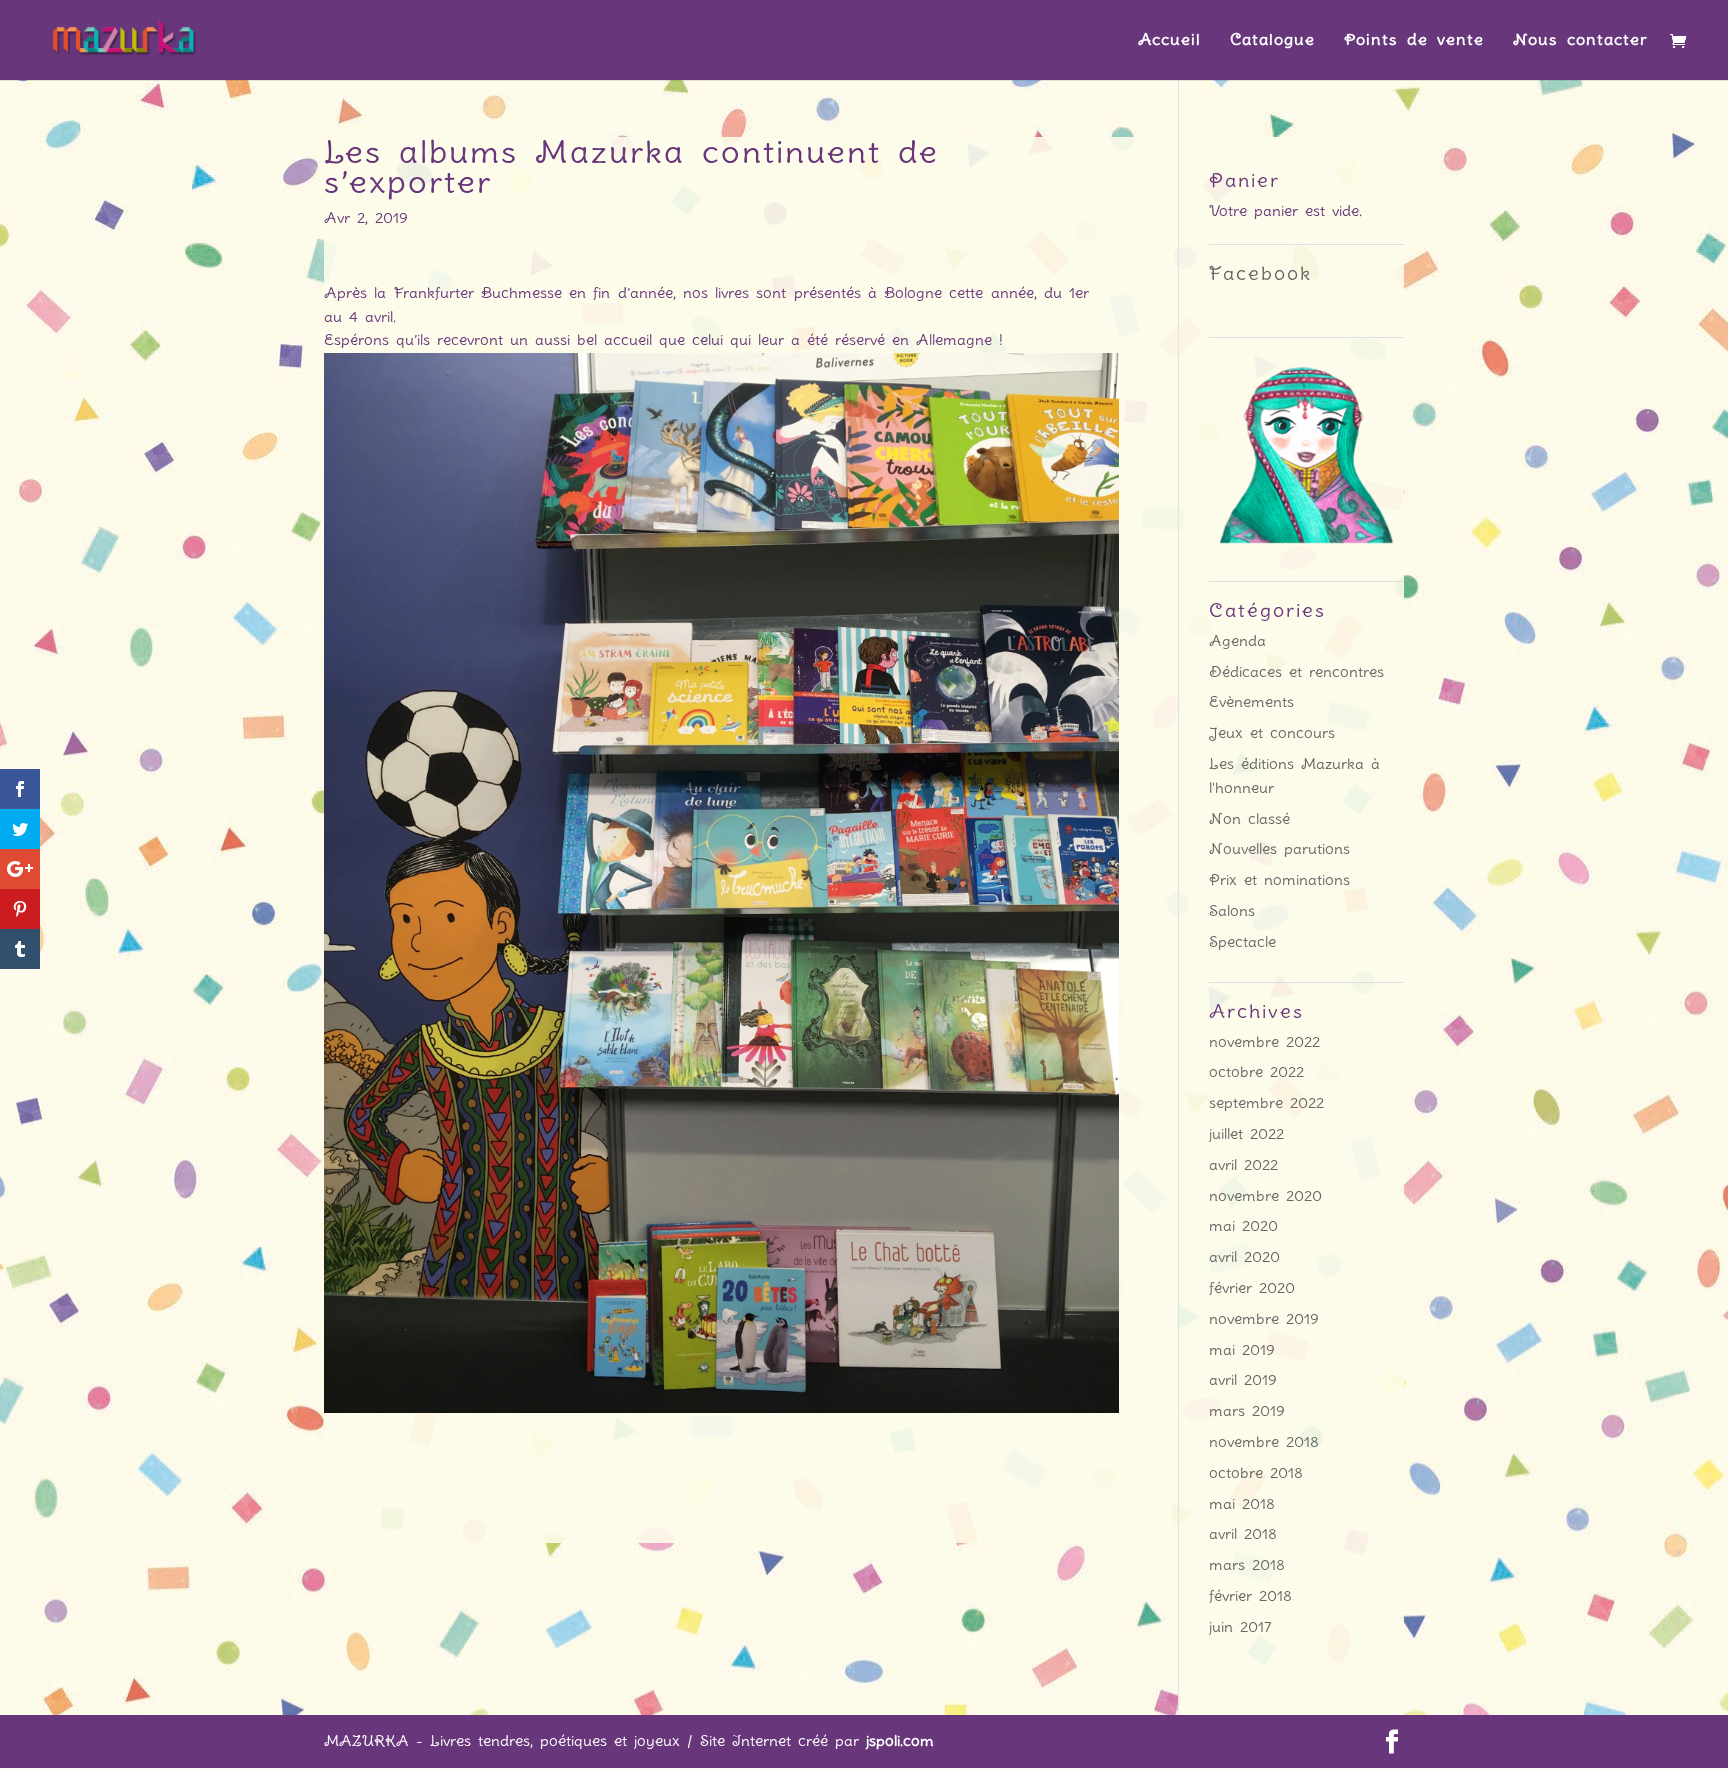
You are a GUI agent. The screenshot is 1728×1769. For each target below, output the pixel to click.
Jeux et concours (1272, 733)
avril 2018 (1243, 1534)
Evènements (1251, 702)
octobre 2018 (1256, 1473)
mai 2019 (1242, 1350)
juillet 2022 (1246, 1134)
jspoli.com (900, 1741)
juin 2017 (1240, 1627)
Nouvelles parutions (1279, 849)
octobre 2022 (1256, 1072)
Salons (1232, 911)
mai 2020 (1243, 1226)
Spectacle (1242, 942)
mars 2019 (1247, 1411)
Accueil (1169, 41)
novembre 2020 (1265, 1196)
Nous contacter (1580, 41)
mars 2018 (1247, 1565)
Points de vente (1414, 41)
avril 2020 (1244, 1257)
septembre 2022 (1266, 1103)
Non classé (1249, 819)
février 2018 (1250, 1596)
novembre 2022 (1264, 1042)
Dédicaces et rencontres (1296, 672)
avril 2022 (1243, 1165)
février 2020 (1252, 1288)
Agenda (1237, 641)
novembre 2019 (1264, 1319)
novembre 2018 (1264, 1442)
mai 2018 (1242, 1504)
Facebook (1260, 273)
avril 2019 (1243, 1380)
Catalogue (1272, 41)
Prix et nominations (1279, 880)
